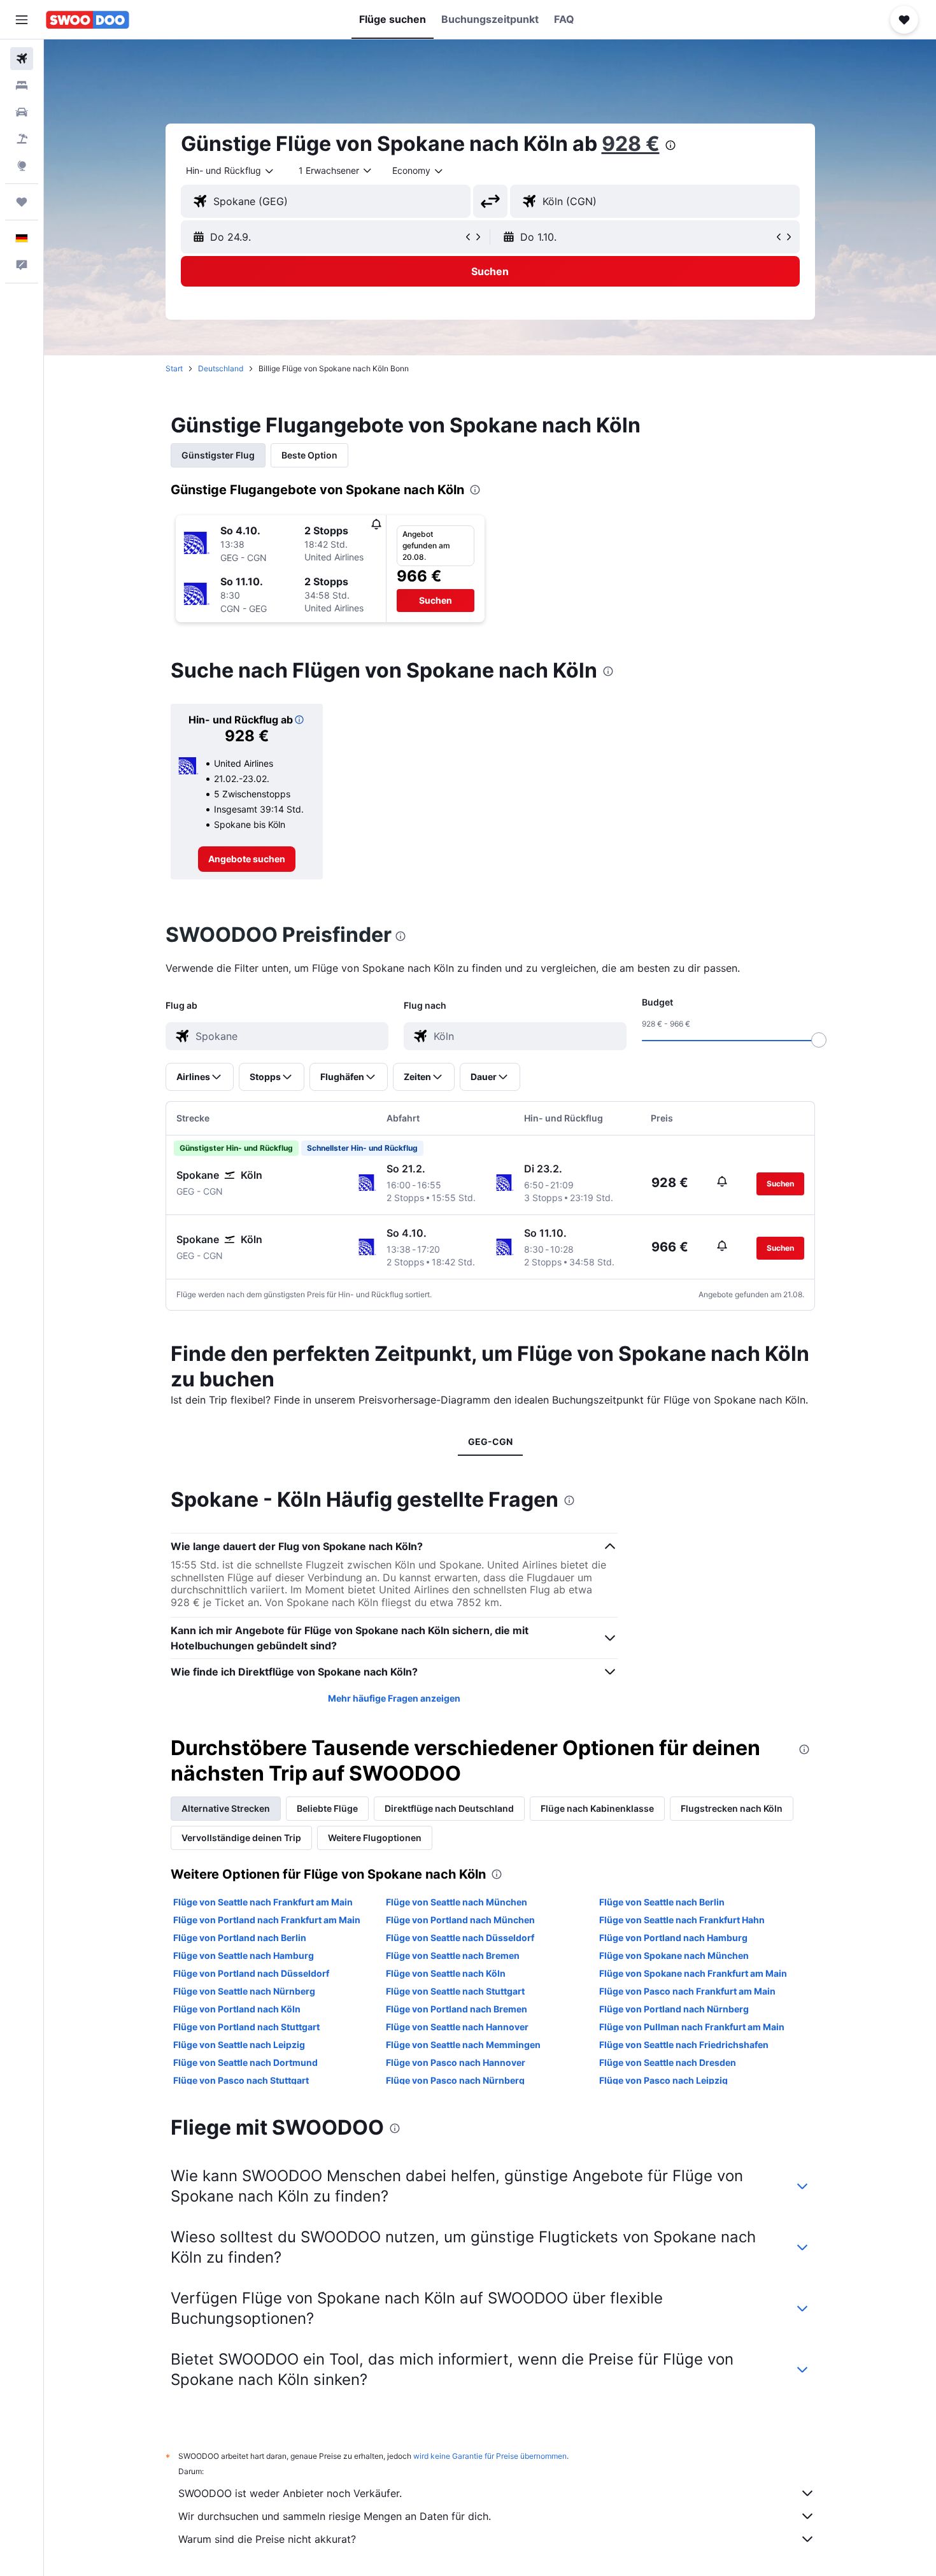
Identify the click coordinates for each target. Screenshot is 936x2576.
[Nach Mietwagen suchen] (22, 112)
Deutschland (221, 368)
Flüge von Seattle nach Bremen (453, 1955)
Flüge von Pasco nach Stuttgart (241, 2080)
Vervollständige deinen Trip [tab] (241, 1838)
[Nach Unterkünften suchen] (22, 85)
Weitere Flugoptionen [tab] (375, 1838)
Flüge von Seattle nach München (457, 1902)
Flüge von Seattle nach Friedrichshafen (684, 2045)
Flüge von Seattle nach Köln (446, 1973)
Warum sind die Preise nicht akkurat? (267, 2539)
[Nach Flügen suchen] (22, 59)
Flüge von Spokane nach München (674, 1955)
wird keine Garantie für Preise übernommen (490, 2456)
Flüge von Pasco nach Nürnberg (455, 2080)
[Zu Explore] (22, 166)
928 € (631, 144)
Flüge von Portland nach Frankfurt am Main (267, 1920)
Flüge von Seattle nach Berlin (662, 1902)
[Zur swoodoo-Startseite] (88, 20)
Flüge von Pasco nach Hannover (456, 2062)
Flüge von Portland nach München (460, 1920)
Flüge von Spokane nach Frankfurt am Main (693, 1973)
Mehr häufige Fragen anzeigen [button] (394, 1698)
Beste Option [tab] (309, 455)
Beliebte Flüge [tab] (327, 1808)
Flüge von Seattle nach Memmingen (463, 2045)
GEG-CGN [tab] (490, 1441)
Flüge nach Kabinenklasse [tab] (597, 1808)
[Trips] (22, 202)
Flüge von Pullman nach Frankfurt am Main (692, 2027)
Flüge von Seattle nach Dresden (668, 2062)
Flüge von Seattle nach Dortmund (245, 2062)
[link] (247, 859)
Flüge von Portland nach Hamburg (673, 1938)
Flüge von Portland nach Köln (237, 2009)
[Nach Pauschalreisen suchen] (22, 139)
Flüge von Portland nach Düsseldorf (251, 1973)
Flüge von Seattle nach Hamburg (244, 1955)
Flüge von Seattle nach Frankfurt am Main (263, 1902)
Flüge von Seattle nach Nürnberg (244, 1991)
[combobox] (230, 171)
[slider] (819, 1040)
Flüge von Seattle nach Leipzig (239, 2045)
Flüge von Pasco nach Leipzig (663, 2080)
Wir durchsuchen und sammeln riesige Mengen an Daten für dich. (335, 2516)
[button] (22, 20)
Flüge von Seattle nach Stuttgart (455, 1991)
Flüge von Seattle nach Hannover (457, 2027)
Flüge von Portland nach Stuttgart (246, 2027)
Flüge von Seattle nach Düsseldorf (460, 1938)
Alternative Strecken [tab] (226, 1808)
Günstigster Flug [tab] (218, 455)
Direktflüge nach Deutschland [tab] (449, 1808)
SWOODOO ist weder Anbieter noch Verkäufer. (290, 2493)
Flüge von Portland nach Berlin (240, 1938)
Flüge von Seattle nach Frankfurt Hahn (682, 1920)
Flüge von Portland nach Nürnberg (674, 2009)
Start (174, 368)
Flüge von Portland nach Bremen (457, 2009)
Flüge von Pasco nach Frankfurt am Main (687, 1991)
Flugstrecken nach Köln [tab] (732, 1808)
